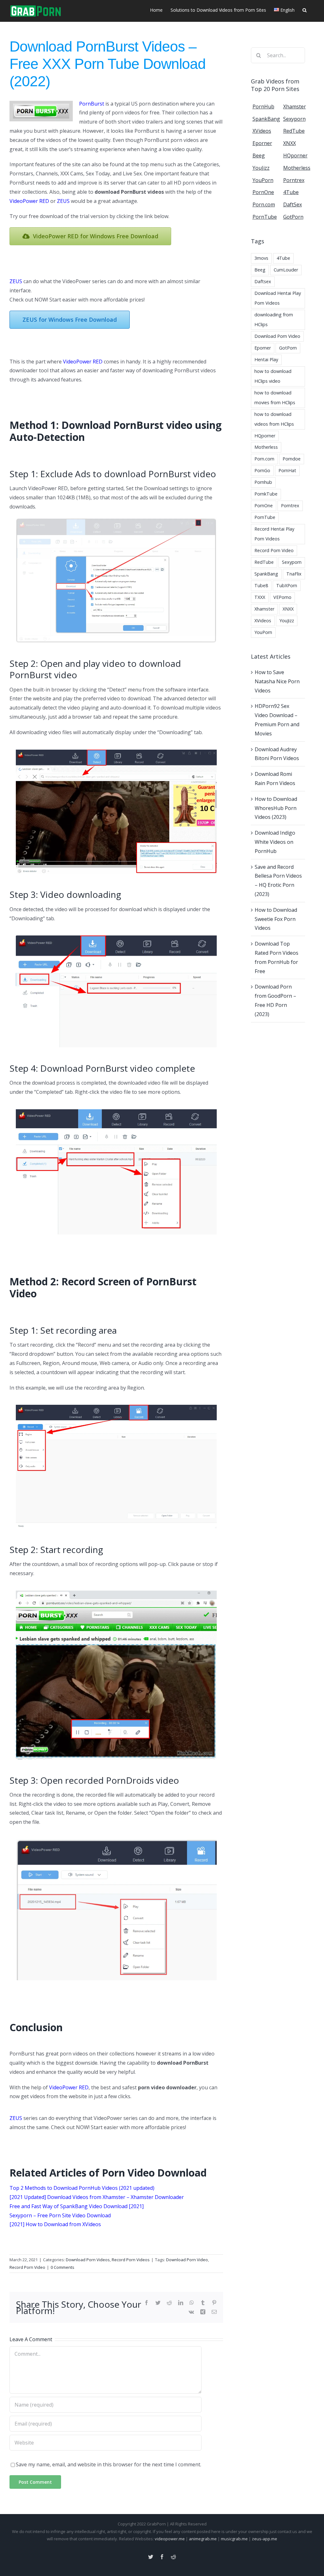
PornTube (265, 517)
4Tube (283, 258)
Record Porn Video (27, 2267)
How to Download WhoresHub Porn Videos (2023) (276, 808)
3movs (261, 258)
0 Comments (62, 2267)
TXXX (260, 597)
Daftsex (263, 281)
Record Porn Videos (131, 2260)
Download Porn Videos (88, 2260)
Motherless (266, 447)
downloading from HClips (274, 320)
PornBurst (92, 104)
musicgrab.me (234, 2539)
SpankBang (266, 574)
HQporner (265, 436)
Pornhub (263, 482)
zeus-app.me (265, 2539)
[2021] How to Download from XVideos (55, 2224)
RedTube (264, 562)
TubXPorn (287, 585)
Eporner (263, 348)
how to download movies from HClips (275, 398)
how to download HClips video (273, 376)
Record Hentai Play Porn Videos (274, 534)
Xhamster (264, 609)
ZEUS (63, 201)
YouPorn (263, 632)
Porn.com (264, 459)
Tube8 (261, 585)
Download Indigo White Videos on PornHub (275, 842)
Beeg (260, 270)
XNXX (288, 609)
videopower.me (170, 2539)
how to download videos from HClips (274, 419)
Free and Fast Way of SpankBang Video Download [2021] (77, 2206)
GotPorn (288, 348)
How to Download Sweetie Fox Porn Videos (276, 919)
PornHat (287, 470)
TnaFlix (294, 574)
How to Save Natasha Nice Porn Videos (277, 681)
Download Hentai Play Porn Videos (278, 298)
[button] (305, 9)
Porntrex (290, 505)
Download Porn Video (187, 2260)
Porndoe (292, 459)
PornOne (264, 505)
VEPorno (282, 597)
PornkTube (266, 494)
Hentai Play (266, 359)
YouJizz (287, 621)
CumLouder (286, 270)
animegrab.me (203, 2539)
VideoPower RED (29, 201)
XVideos (263, 621)
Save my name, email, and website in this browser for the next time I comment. (109, 2464)
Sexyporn (292, 562)
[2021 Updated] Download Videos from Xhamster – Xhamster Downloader (97, 2197)
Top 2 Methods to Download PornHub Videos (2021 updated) (82, 2188)
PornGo (262, 470)
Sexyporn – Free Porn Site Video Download (60, 2215)
